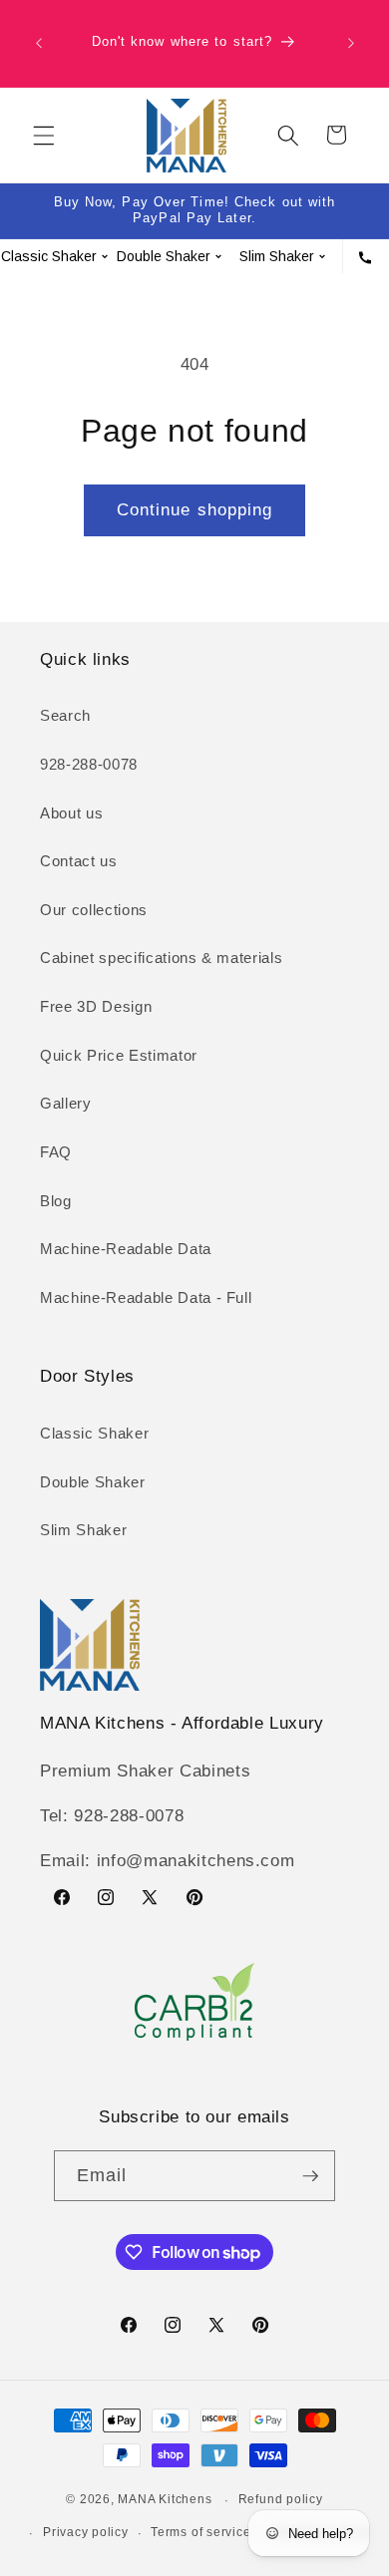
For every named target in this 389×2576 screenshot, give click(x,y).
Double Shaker (93, 1482)
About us (71, 813)
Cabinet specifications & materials (161, 958)
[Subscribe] (310, 2176)
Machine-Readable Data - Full (146, 1297)
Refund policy (281, 2499)
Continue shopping (195, 509)
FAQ (56, 1152)
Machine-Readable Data (126, 1249)
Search (65, 715)
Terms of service (200, 2532)
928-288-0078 (89, 764)
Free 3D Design (96, 1006)
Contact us (79, 861)
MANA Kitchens (165, 2500)
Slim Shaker (83, 1530)
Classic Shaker (94, 1433)
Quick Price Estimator (119, 1055)
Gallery (66, 1103)
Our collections (94, 910)
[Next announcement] (351, 44)
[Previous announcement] (39, 44)
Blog (56, 1201)
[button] (44, 135)
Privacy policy (86, 2532)
